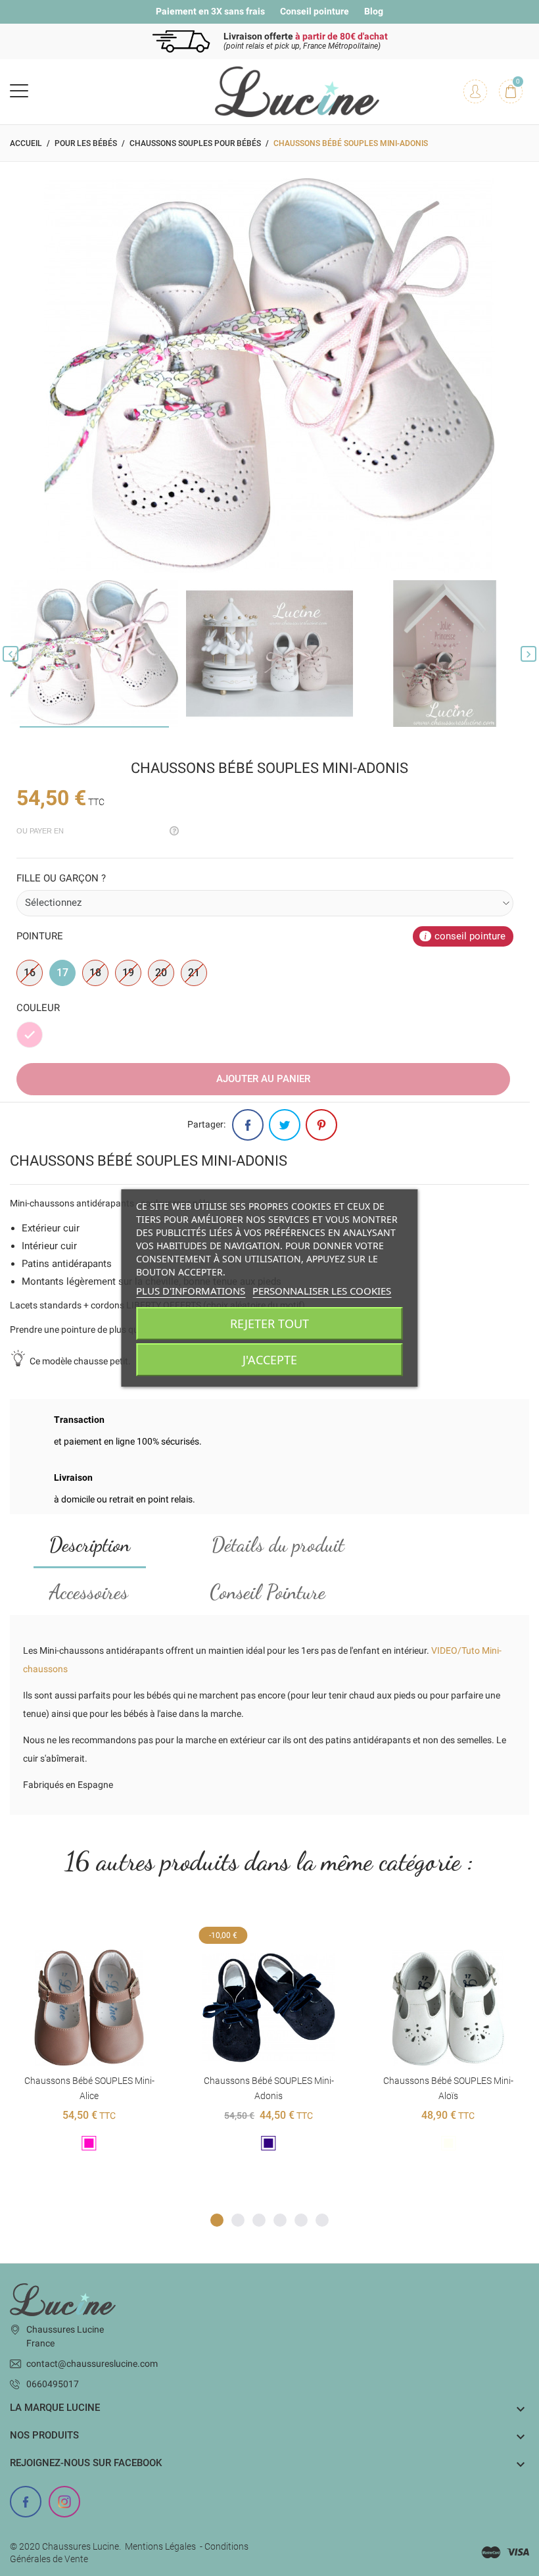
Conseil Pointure (268, 1592)
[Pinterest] (321, 1125)
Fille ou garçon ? (61, 878)
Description (90, 1545)
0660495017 (53, 2384)
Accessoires (89, 1592)
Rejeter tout (269, 1324)
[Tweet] (285, 1125)
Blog (374, 11)
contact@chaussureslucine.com (92, 2364)
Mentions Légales (160, 2546)
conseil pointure (470, 936)
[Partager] (248, 1125)
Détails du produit (278, 1545)
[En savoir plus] (89, 1928)
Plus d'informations (191, 1291)
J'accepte (270, 1360)
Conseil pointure (315, 11)
